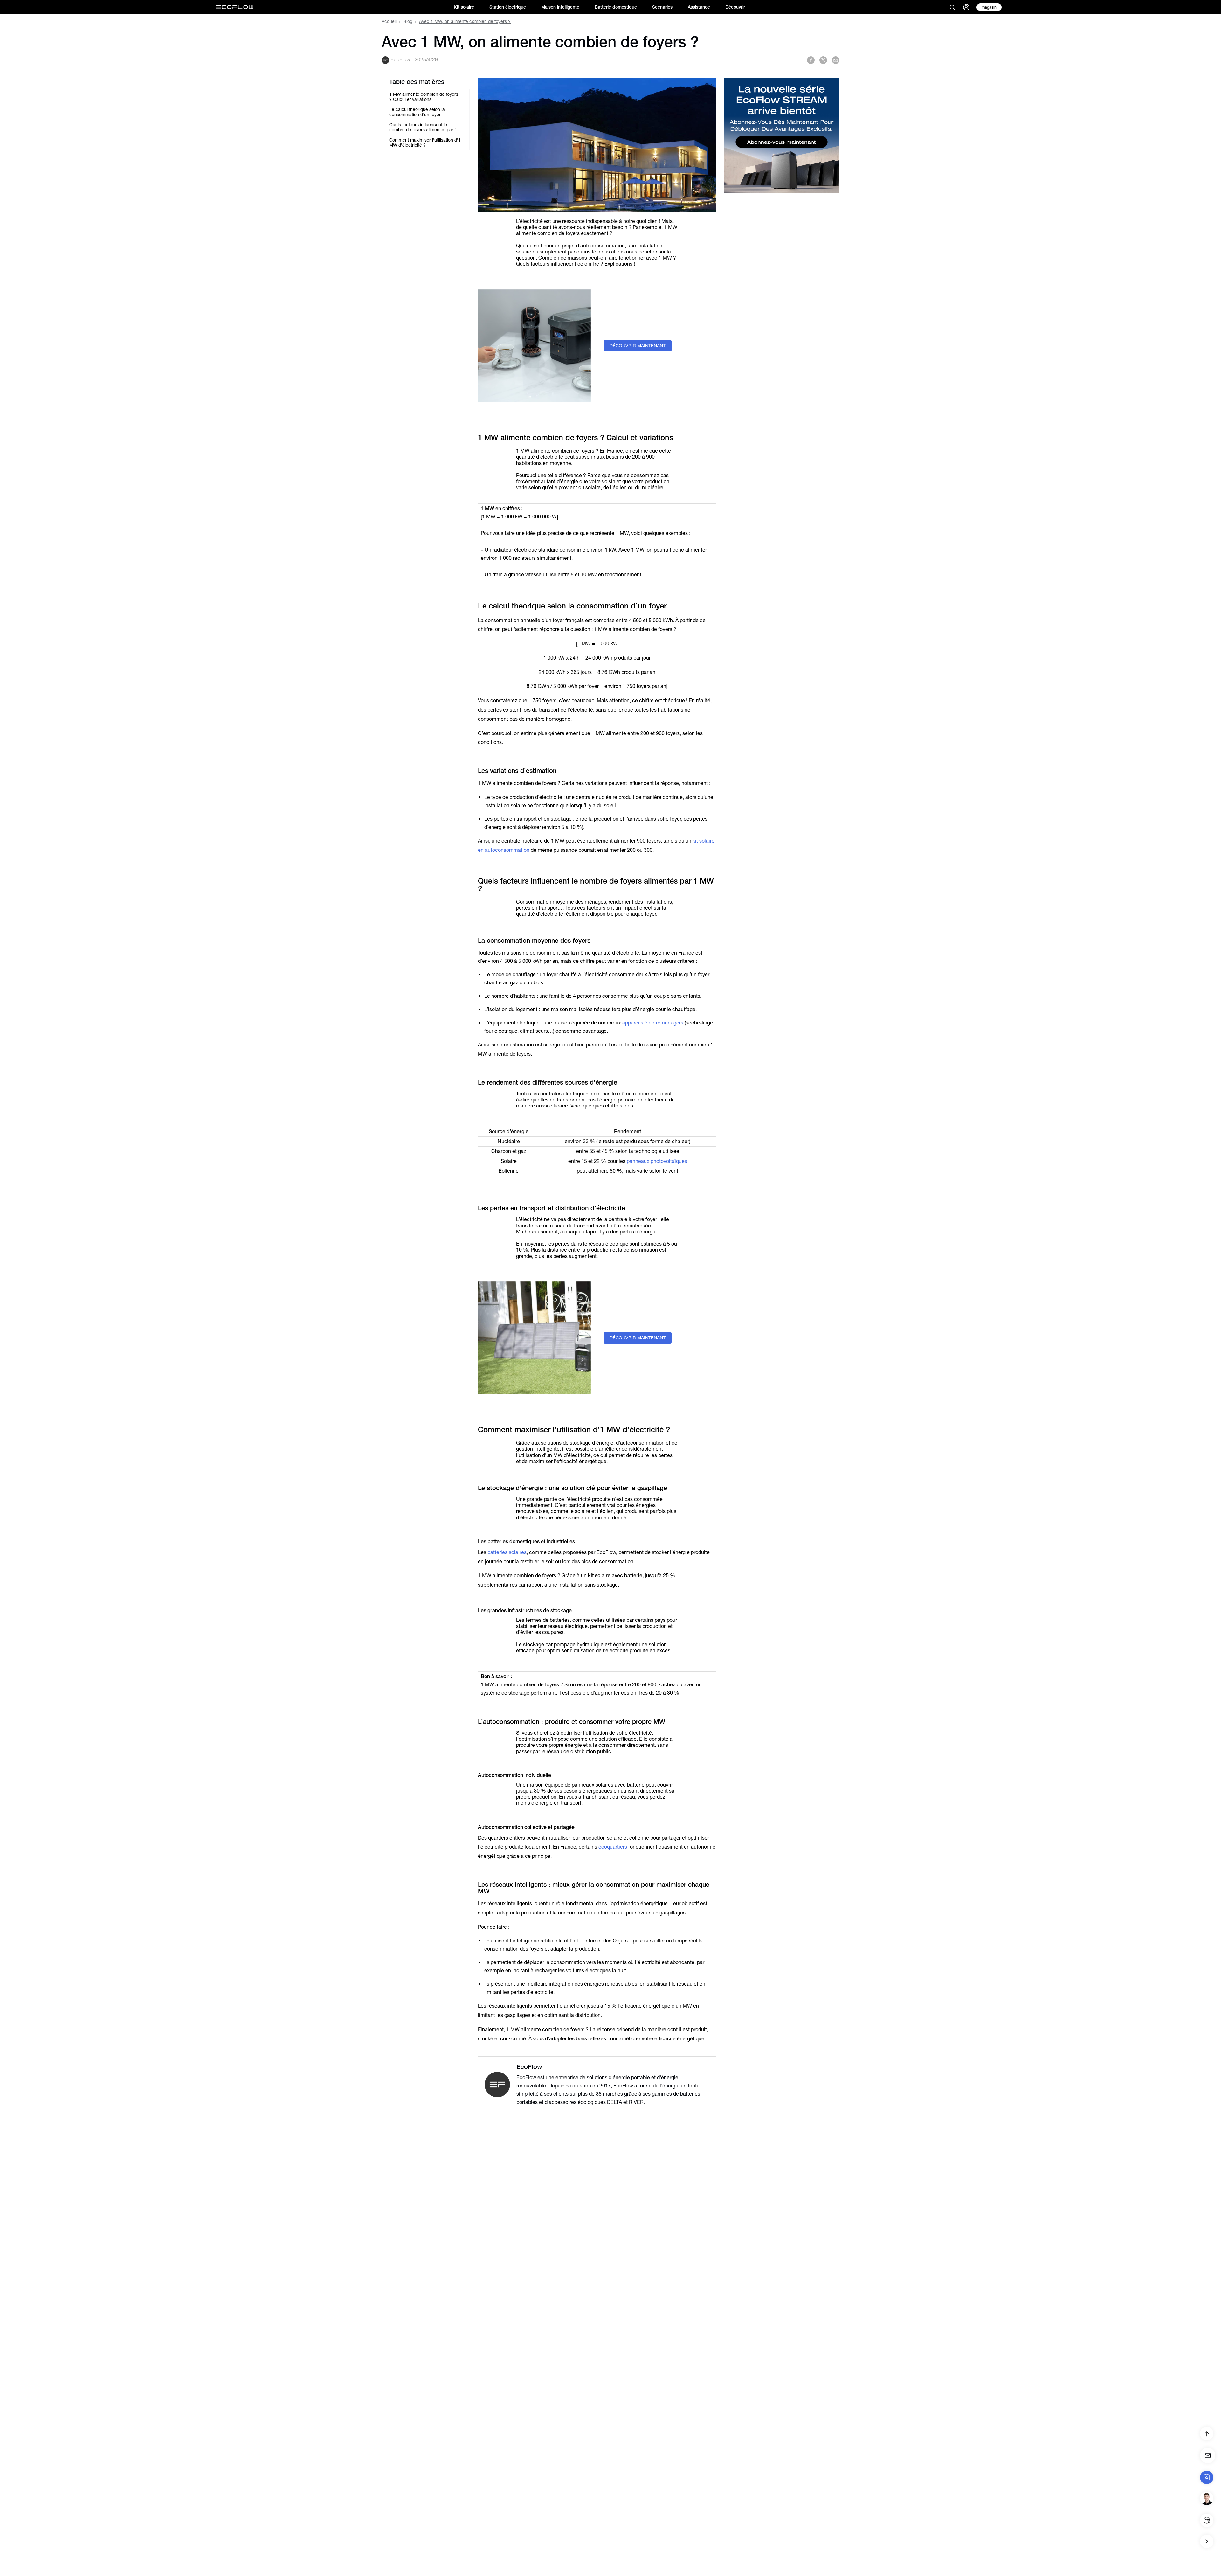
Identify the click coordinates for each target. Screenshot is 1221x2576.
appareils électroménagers (653, 1023)
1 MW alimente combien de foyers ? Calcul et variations (424, 97)
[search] (952, 7)
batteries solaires (507, 1552)
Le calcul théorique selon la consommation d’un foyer (417, 112)
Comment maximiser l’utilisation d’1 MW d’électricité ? (425, 142)
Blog (408, 21)
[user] (966, 7)
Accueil (389, 21)
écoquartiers (613, 1847)
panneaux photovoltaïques (657, 1161)
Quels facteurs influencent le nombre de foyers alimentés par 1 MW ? (423, 127)
